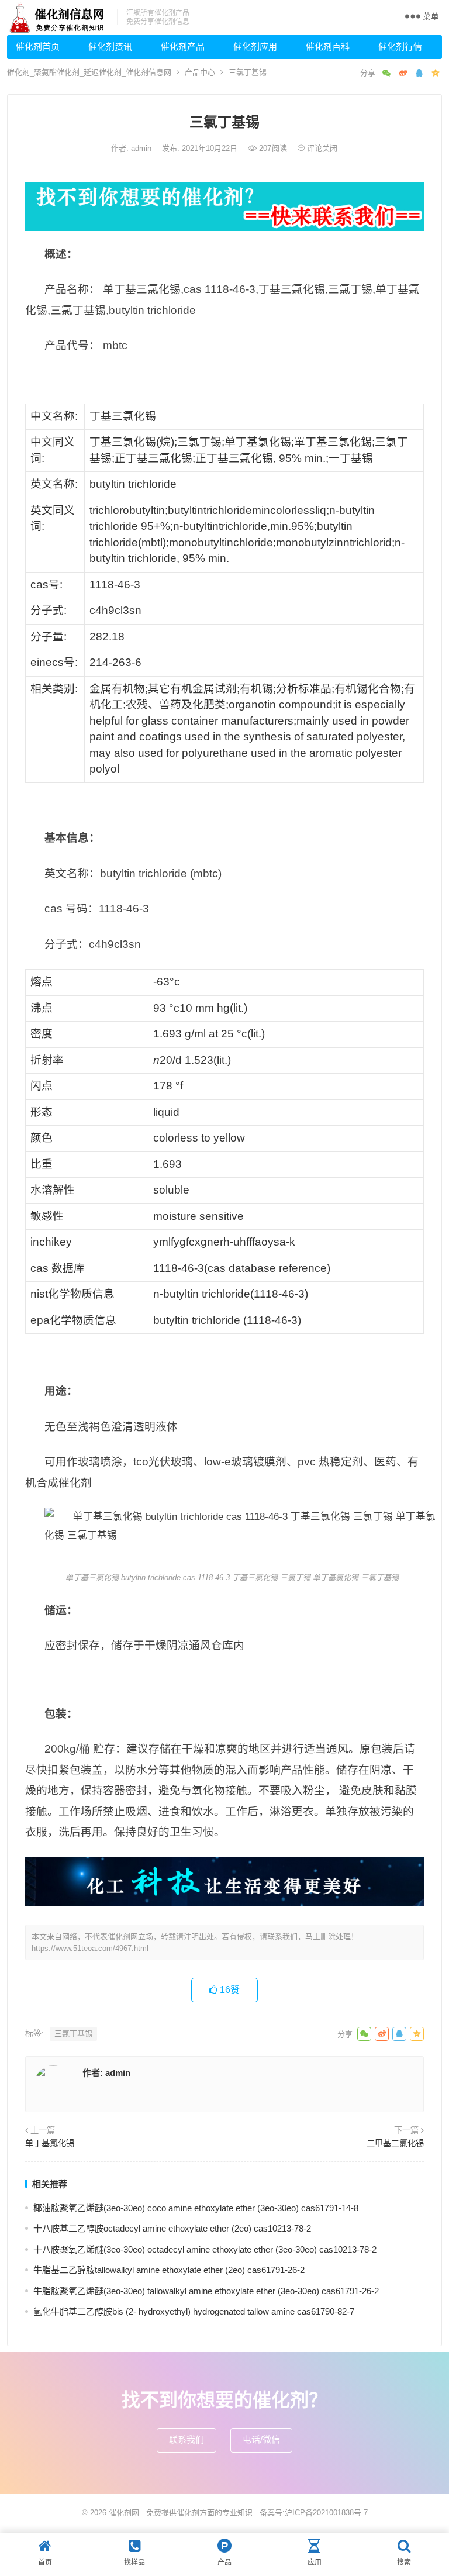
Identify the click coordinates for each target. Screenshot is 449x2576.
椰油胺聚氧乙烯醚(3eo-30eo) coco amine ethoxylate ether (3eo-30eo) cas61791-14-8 (196, 2208)
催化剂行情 (400, 46)
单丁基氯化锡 (50, 2143)
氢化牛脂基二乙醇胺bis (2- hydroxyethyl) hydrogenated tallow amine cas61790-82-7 (194, 2311)
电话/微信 (261, 2439)
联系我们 (186, 2439)
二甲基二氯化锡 (395, 2143)
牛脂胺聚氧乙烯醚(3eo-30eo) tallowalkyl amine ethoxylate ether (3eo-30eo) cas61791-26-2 (206, 2291)
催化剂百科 (328, 46)
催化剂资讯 (110, 46)
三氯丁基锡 (73, 2034)
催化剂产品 (183, 46)
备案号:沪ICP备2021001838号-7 (314, 2513)
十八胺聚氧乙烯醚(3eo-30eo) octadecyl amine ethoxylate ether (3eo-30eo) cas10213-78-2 (205, 2249)
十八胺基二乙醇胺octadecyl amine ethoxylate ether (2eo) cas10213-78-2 (172, 2228)
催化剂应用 (255, 46)
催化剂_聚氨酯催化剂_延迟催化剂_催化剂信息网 (89, 72)
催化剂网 (124, 2513)
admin (142, 148)
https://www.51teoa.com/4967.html (90, 1948)
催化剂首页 (38, 46)
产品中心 (200, 72)
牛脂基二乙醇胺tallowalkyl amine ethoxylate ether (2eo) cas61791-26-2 (169, 2270)
